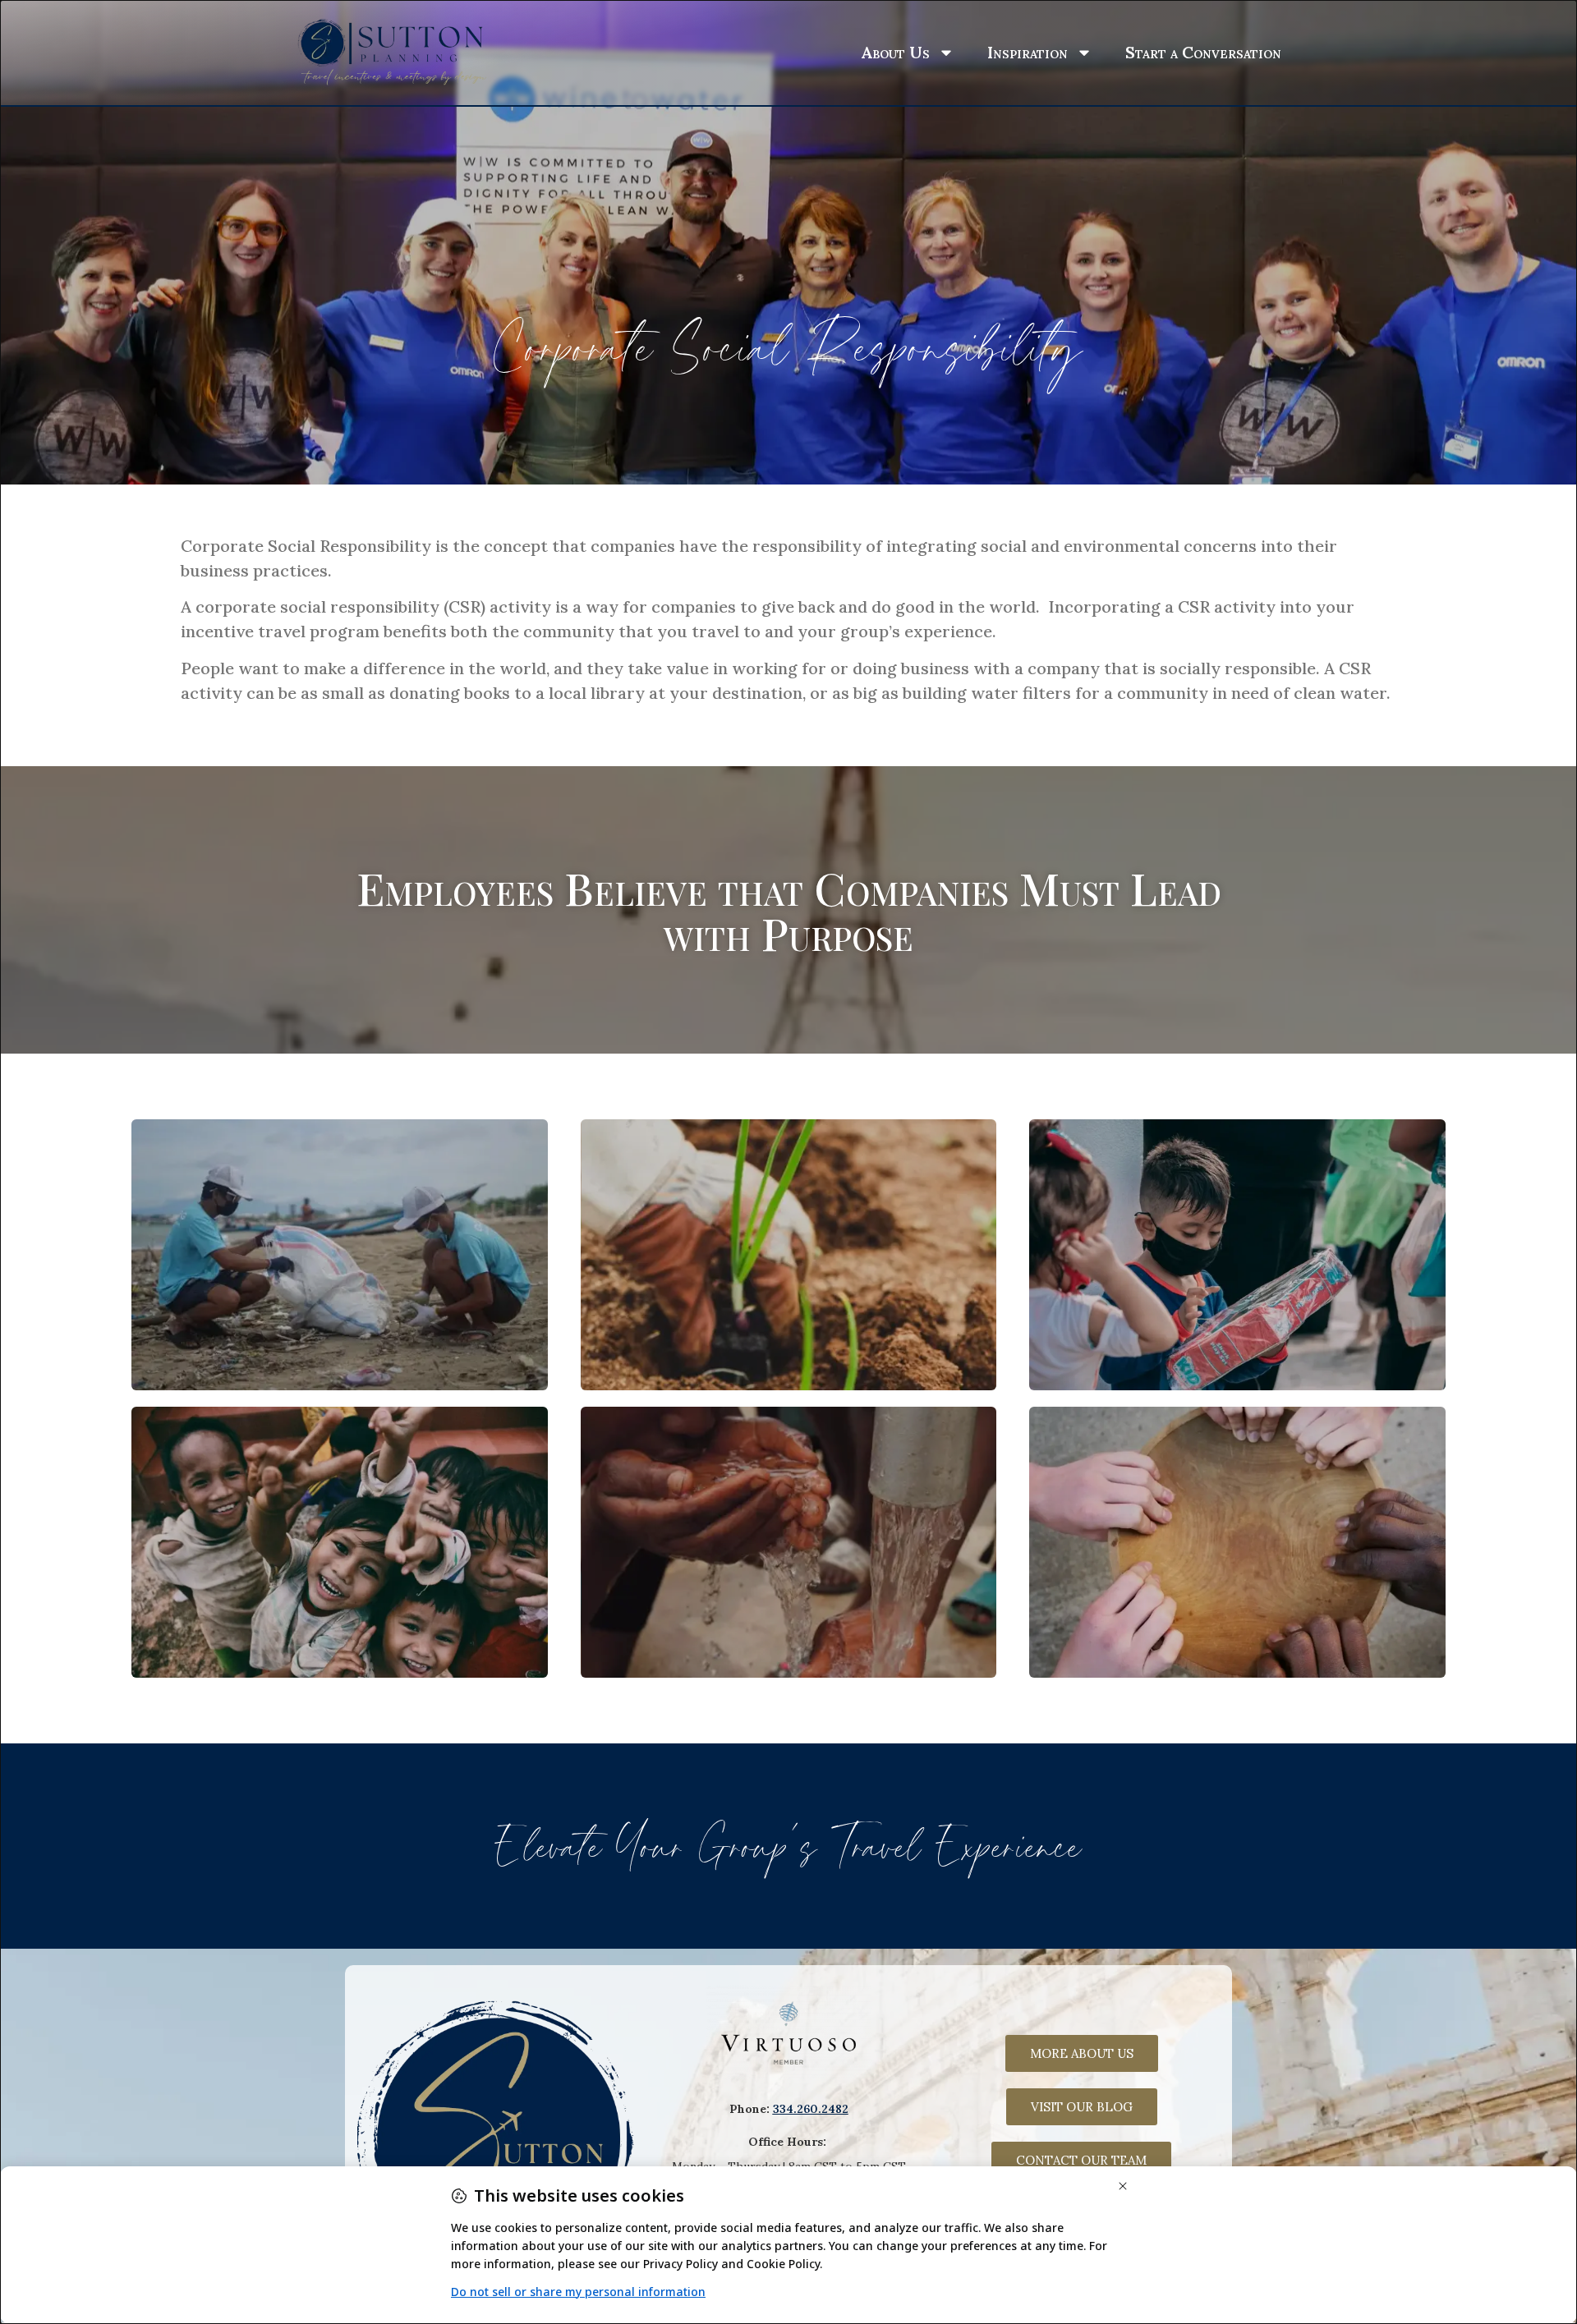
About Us (895, 52)
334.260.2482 (811, 2109)
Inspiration (1028, 52)
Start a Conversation (1203, 52)
